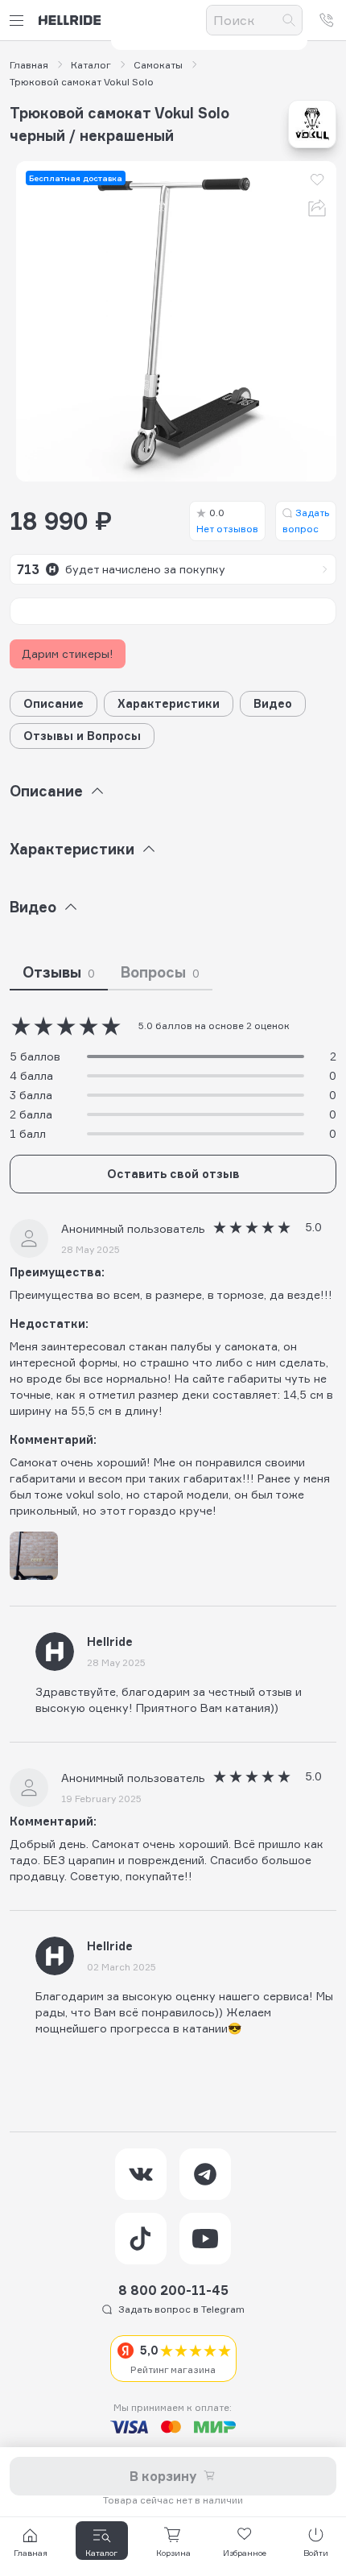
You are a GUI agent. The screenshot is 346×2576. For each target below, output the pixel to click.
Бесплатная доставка (76, 178)
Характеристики (169, 703)
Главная (29, 65)
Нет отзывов (227, 521)
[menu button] (19, 21)
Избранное (245, 2553)
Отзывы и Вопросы (82, 736)
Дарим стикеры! (68, 653)
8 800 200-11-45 (173, 2290)
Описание (54, 703)
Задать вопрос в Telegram (181, 2309)
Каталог (91, 65)
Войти (316, 2553)
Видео (273, 703)
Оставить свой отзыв (173, 1174)
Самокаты (158, 65)
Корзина (173, 2553)
